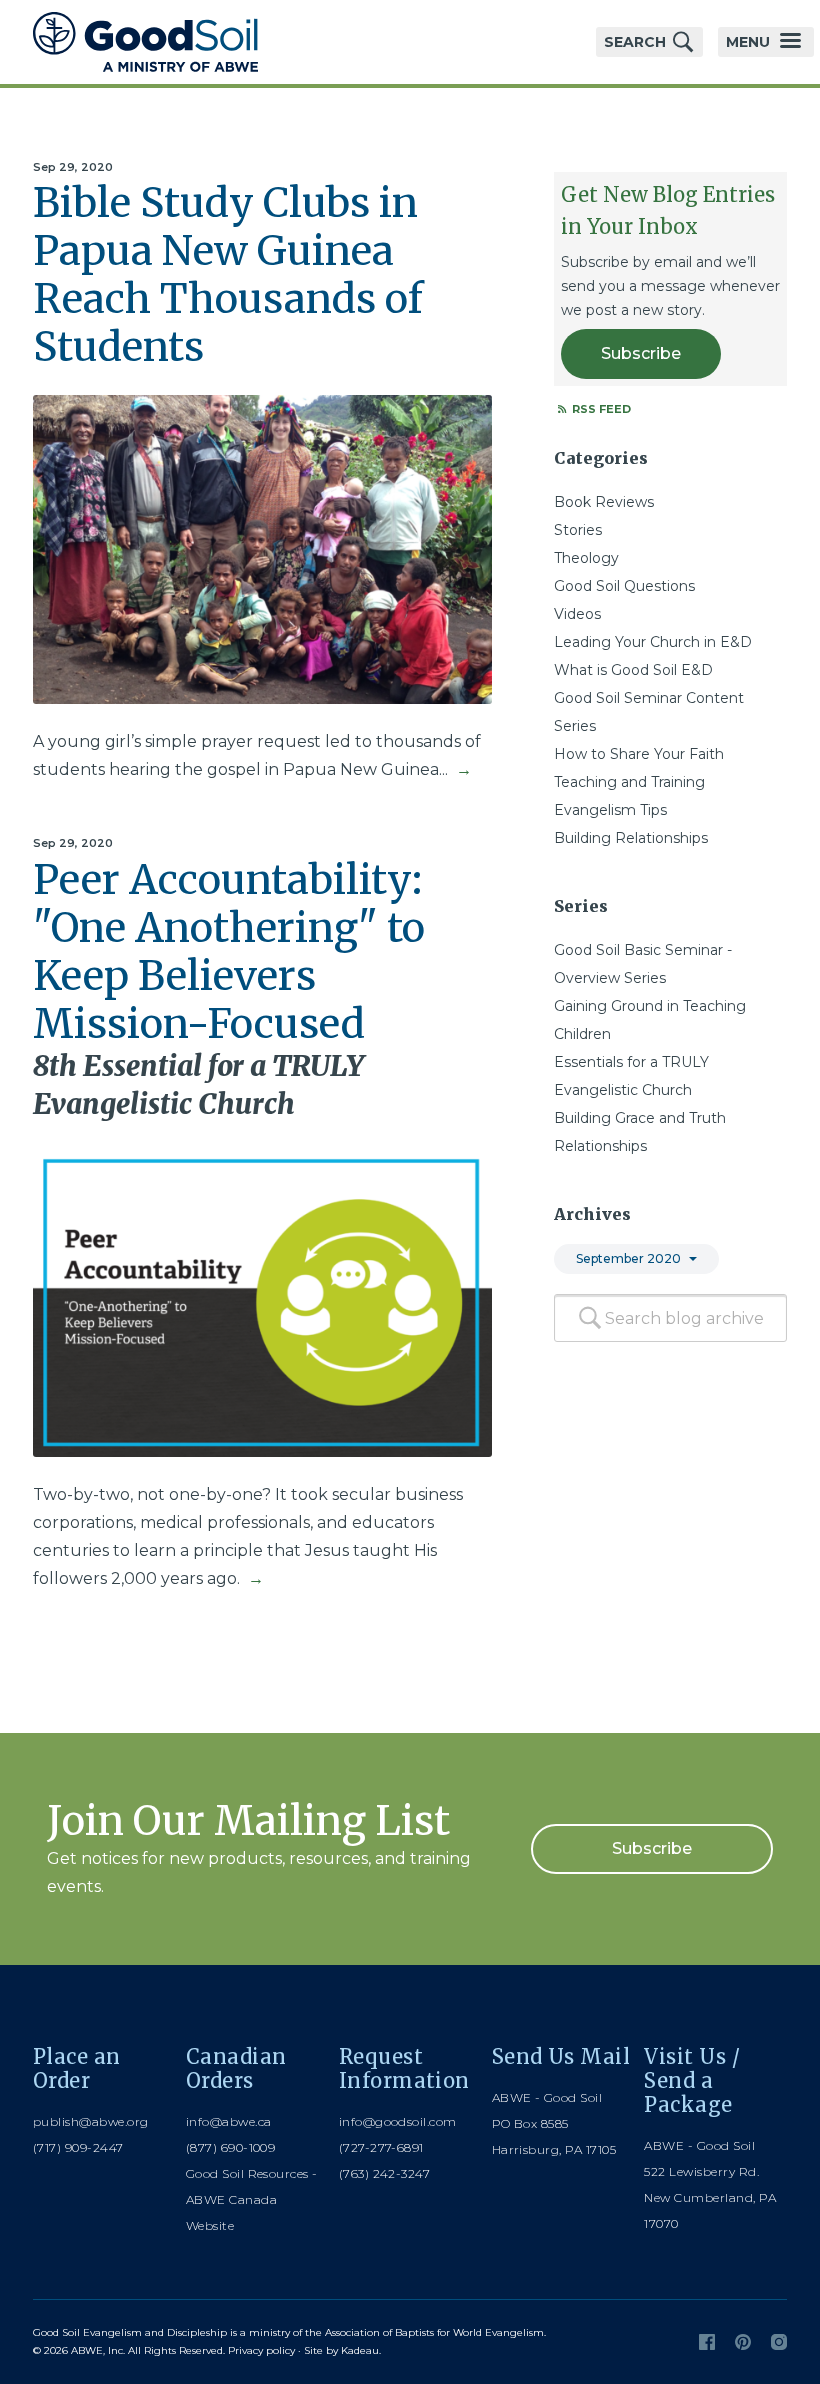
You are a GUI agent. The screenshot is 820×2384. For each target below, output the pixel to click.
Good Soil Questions (624, 586)
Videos (577, 614)
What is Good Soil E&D (633, 670)
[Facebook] (707, 2342)
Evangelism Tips (610, 810)
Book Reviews (604, 502)
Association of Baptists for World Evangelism (434, 2332)
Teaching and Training (629, 782)
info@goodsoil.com (398, 2121)
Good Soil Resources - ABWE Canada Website (252, 2199)
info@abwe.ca (229, 2121)
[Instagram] (779, 2342)
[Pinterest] (743, 2342)
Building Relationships (631, 838)
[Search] (590, 1318)
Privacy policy (261, 2350)
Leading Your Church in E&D (653, 642)
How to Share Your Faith (639, 754)
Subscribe (641, 353)
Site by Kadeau (341, 2350)
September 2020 (628, 1258)
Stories (578, 530)
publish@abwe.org (91, 2121)
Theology (586, 558)
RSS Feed (600, 409)
